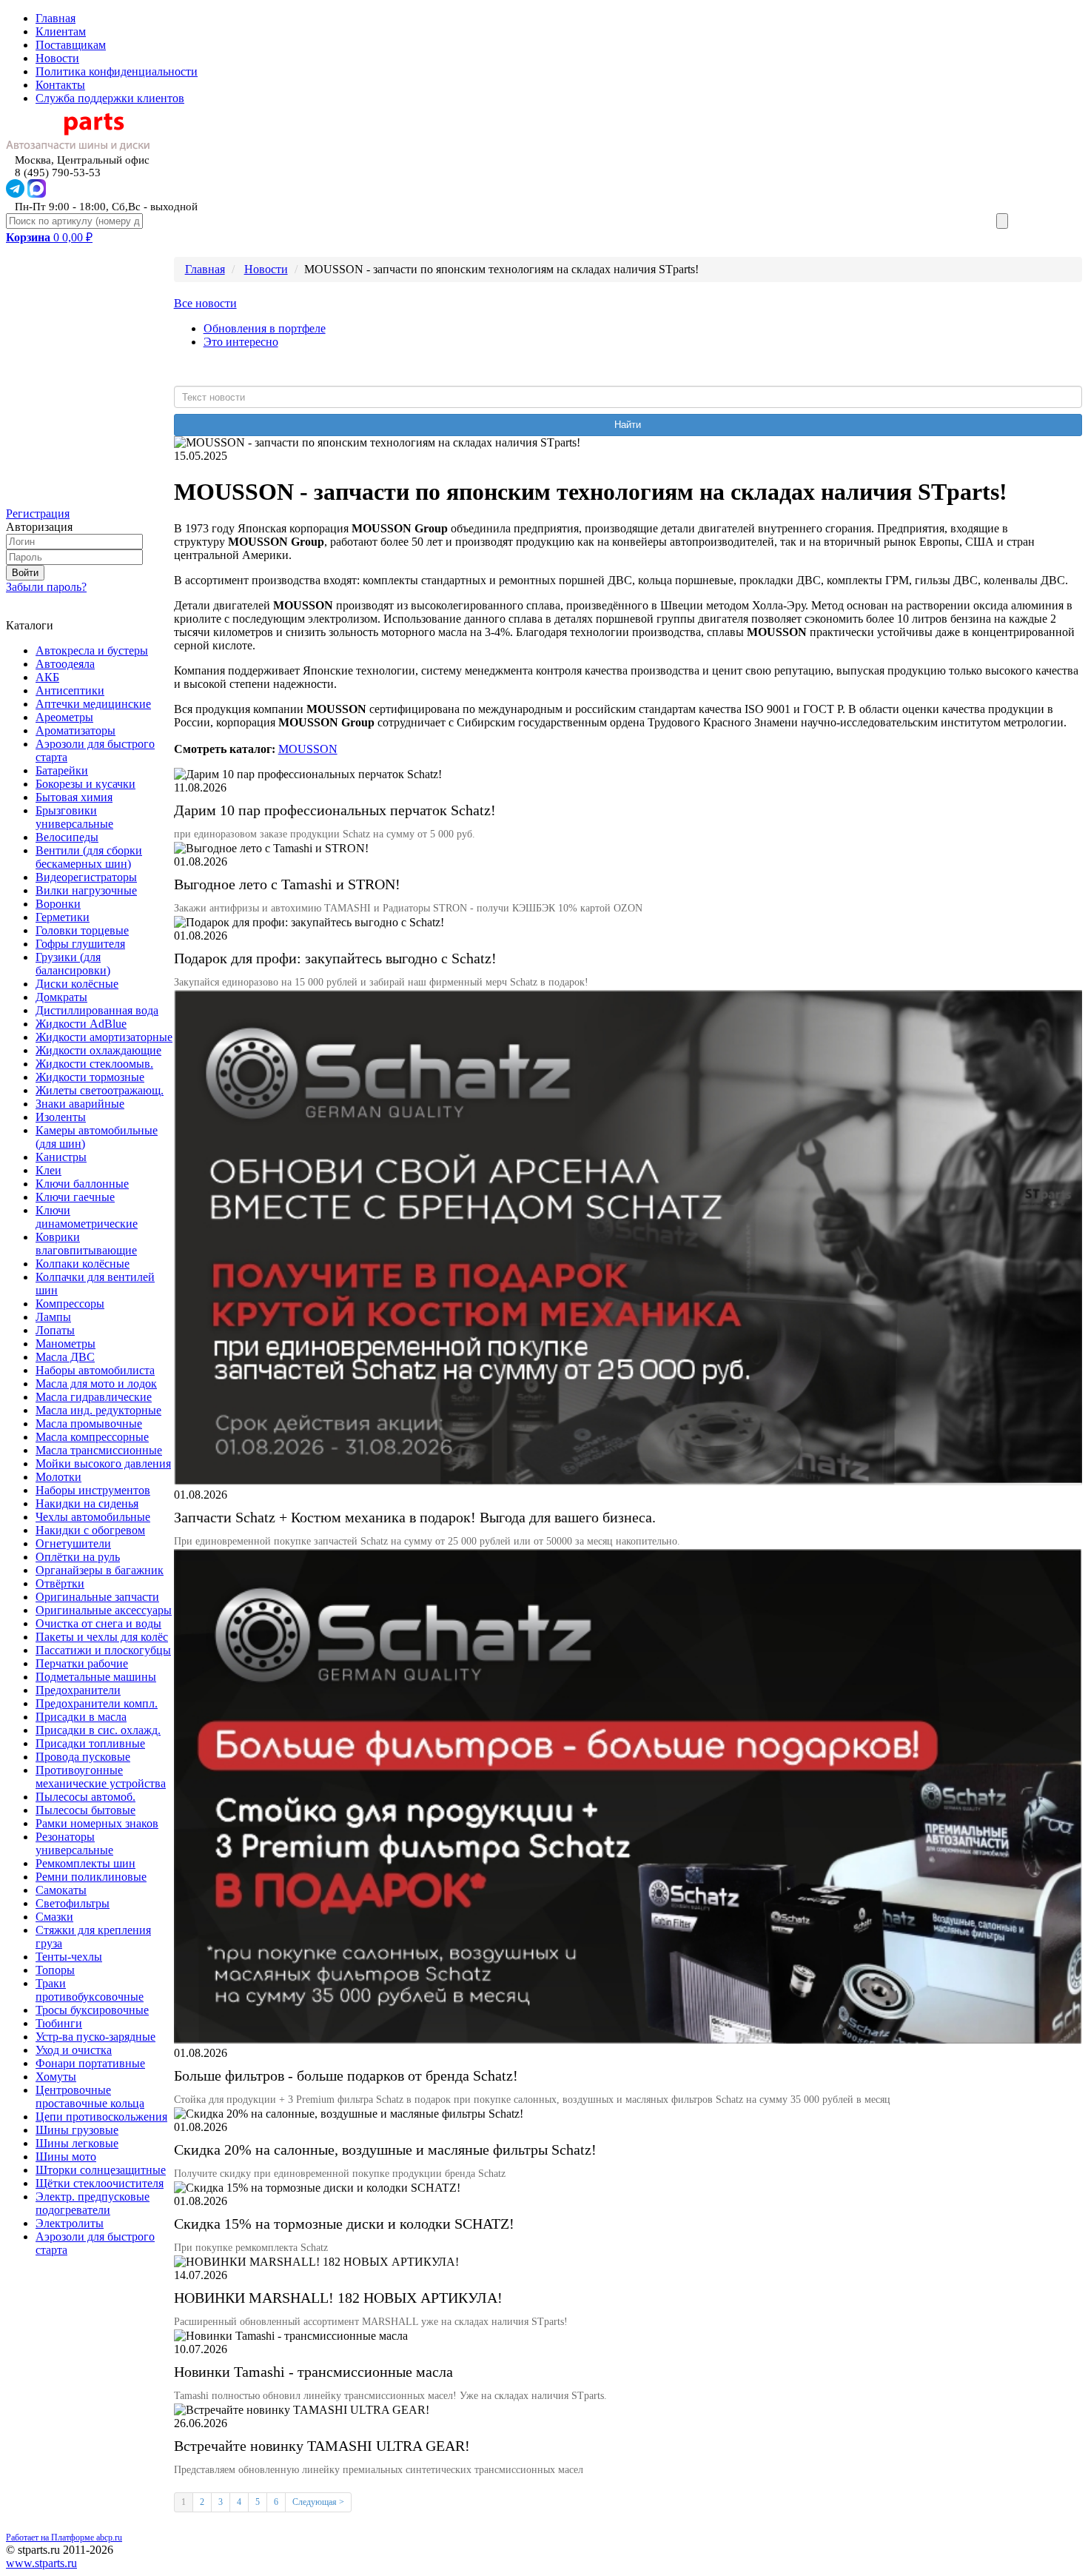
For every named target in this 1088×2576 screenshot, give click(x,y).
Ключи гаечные (75, 1197)
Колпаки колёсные (83, 1264)
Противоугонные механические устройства (101, 1777)
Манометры (66, 1344)
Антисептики (70, 690)
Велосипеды (67, 837)
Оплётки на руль (78, 1557)
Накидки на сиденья (87, 1503)
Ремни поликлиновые (91, 1877)
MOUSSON (308, 749)
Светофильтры (73, 1903)
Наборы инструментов (93, 1490)
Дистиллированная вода (97, 1010)
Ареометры (64, 717)
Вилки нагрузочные (86, 890)
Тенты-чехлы (69, 1957)
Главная (56, 18)
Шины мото (66, 2157)
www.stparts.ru (41, 2563)
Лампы (53, 1317)
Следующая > (318, 2502)
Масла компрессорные (92, 1437)
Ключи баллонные (82, 1184)
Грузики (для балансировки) (73, 964)
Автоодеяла (65, 664)
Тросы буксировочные (92, 2010)
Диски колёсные (77, 984)
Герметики (63, 917)
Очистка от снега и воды (98, 1623)
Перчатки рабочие (82, 1663)
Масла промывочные (89, 1424)
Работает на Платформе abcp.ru (64, 2537)
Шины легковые (77, 2143)
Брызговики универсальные (74, 817)
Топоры (55, 1970)
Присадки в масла (81, 1717)
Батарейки (62, 770)
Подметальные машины (96, 1677)
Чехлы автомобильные (93, 1517)
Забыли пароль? (46, 587)
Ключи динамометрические (87, 1217)
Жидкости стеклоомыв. (94, 1064)
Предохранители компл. (97, 1703)
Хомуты (56, 2077)
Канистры (61, 1157)
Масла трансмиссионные (99, 1450)
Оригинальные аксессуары (104, 1610)
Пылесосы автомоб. (85, 1797)
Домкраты (61, 997)
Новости (57, 58)
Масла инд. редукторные (98, 1410)
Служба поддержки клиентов (110, 98)
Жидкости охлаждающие (98, 1050)
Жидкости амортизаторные (104, 1037)
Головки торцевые (82, 930)
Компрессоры (70, 1304)
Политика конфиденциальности (117, 71)
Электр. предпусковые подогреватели (93, 2203)
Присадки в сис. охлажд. (98, 1730)
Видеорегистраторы (86, 877)
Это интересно (241, 342)
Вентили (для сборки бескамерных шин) (89, 857)
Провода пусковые (83, 1757)
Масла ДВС (65, 1357)
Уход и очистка (74, 2050)
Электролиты (70, 2223)
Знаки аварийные (80, 1104)
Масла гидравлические (94, 1397)
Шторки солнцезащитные (101, 2170)
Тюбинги (59, 2023)
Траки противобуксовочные (90, 1990)
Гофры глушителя (80, 944)
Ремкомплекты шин (85, 1863)
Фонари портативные (90, 2063)
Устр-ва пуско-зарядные (95, 2037)
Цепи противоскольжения (101, 2117)
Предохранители (78, 1690)
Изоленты (61, 1117)
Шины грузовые (77, 2130)
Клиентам (61, 31)
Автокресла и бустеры (92, 650)
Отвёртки (60, 1583)
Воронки (58, 904)
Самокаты (61, 1890)
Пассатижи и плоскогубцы (103, 1650)
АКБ (47, 677)
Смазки (54, 1917)
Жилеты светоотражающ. (100, 1090)
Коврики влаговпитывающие (86, 1244)
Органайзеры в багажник (100, 1570)
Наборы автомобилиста (95, 1370)
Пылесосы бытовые (85, 1810)
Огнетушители (73, 1543)
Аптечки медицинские (93, 704)
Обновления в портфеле (265, 328)
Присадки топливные (90, 1743)
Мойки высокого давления (103, 1463)
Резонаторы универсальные (74, 1843)
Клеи (48, 1170)
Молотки (58, 1477)
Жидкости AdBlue (81, 1024)
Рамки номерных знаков (97, 1823)
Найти (628, 425)
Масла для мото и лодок (96, 1384)
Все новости (205, 303)
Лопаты (55, 1330)
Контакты (60, 85)
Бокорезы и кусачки (85, 784)
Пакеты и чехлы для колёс (102, 1637)
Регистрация (38, 513)
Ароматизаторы (75, 730)
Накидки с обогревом (90, 1530)
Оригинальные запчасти (97, 1597)
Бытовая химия (74, 797)
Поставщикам (71, 45)
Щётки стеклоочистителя (100, 2183)
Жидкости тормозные (90, 1077)
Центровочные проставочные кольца (90, 2097)
